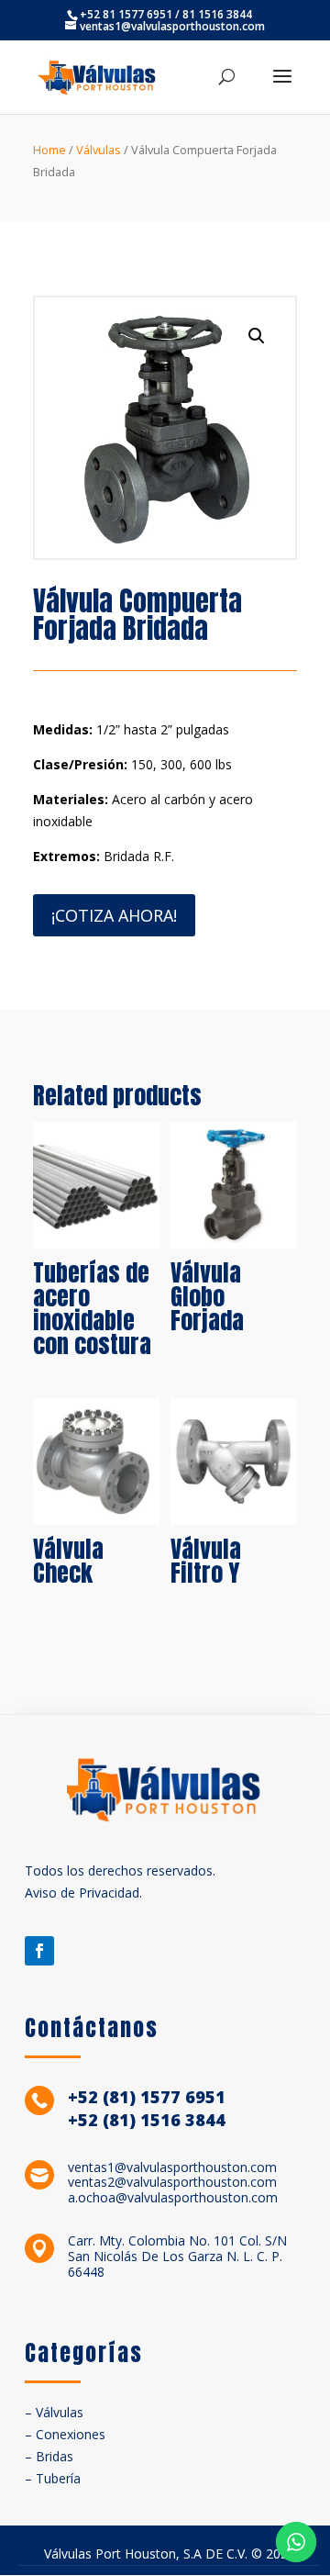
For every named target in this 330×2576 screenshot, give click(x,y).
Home (49, 150)
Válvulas (99, 150)
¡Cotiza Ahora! (114, 915)
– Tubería (53, 2478)
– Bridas (49, 2456)
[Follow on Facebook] (39, 1951)
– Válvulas (54, 2412)
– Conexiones (65, 2434)
